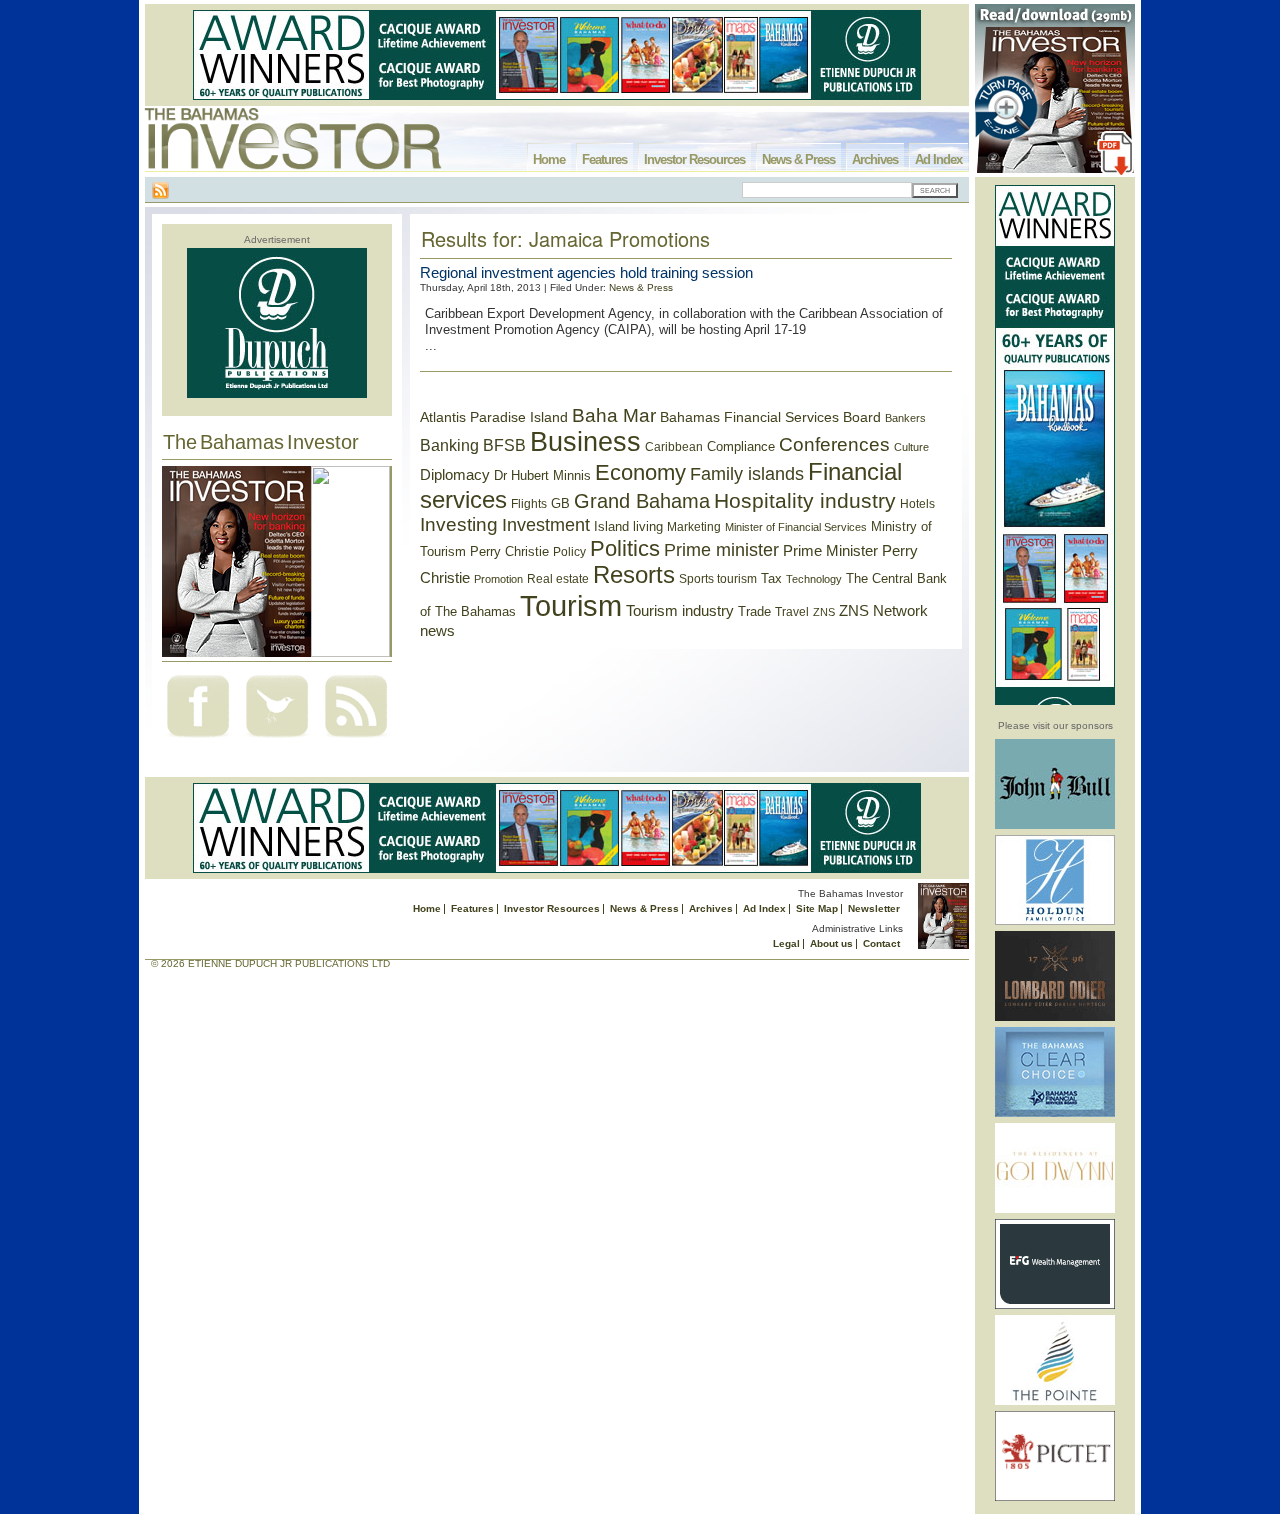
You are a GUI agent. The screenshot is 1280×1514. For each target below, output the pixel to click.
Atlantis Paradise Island (494, 417)
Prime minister (721, 549)
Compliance (741, 446)
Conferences (834, 444)
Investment (546, 525)
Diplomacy (455, 475)
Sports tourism (718, 579)
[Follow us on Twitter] (277, 739)
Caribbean (674, 447)
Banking (449, 445)
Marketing (694, 527)
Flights (529, 504)
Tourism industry (680, 611)
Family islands (747, 474)
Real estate (558, 579)
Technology (814, 579)
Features (604, 159)
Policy (569, 552)
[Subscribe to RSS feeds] (356, 739)
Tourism (571, 605)
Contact (881, 943)
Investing (459, 524)
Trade (754, 611)
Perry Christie (509, 551)
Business (585, 442)
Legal (786, 943)
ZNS (824, 612)
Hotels (917, 503)
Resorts (634, 575)
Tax (771, 578)
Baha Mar (614, 415)
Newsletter (874, 908)
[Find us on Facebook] (198, 739)
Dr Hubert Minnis (542, 475)
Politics (625, 548)
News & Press (798, 159)
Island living (628, 526)
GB (560, 503)
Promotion (498, 579)
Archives (875, 159)
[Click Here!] (1055, 825)
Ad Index (938, 159)
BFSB (504, 445)
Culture (911, 447)
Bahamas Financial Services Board (770, 417)
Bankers (905, 418)
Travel (792, 612)
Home (549, 159)
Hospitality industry (805, 500)
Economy (640, 472)
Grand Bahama (642, 501)
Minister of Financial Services (796, 527)
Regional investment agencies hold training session (586, 272)
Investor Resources (694, 159)
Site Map (817, 908)
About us (831, 943)
